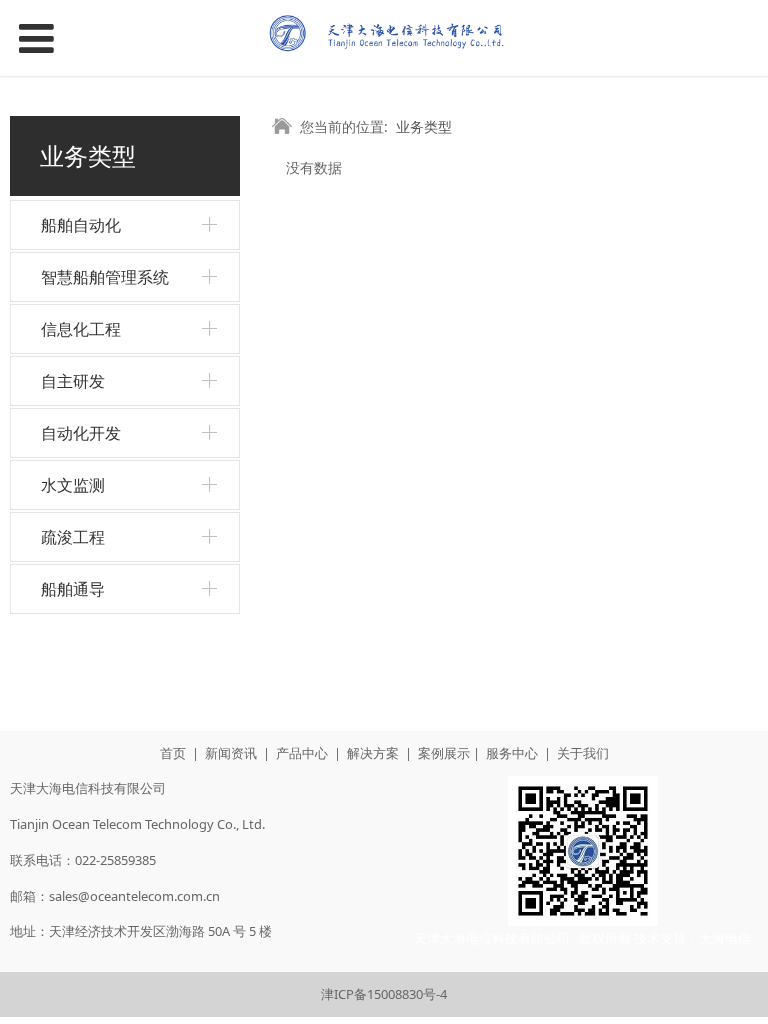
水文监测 (73, 485)
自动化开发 (81, 433)
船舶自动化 (81, 225)
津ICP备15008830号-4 (384, 994)
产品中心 (302, 753)
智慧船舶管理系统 (105, 277)
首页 (173, 753)
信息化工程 (81, 329)
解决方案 (373, 753)
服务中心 (512, 753)
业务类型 (424, 126)
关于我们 (583, 753)
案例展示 (444, 753)
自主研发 (73, 381)
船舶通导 (73, 589)
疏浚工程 (73, 537)
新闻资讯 (231, 753)
